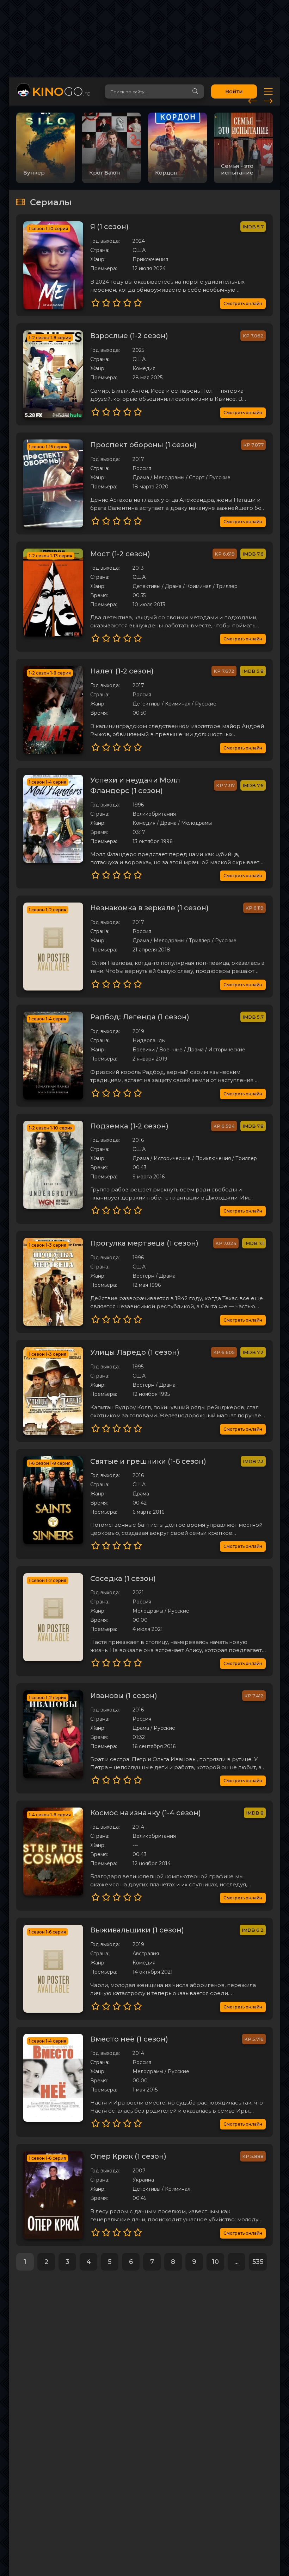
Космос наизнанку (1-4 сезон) (146, 1813)
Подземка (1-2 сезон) (129, 1126)
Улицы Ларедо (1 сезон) (135, 1352)
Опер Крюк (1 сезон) (128, 2156)
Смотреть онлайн (243, 303)
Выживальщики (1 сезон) (137, 1930)
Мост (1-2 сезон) (120, 554)
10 (215, 2262)
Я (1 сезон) (109, 227)
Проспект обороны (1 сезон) (143, 445)
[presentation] (253, 100)
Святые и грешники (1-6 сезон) (148, 1461)
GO (61, 91)
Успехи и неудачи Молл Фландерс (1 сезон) (135, 785)
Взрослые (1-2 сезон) (129, 336)
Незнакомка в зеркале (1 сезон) (149, 908)
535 (258, 2262)
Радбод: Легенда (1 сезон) (140, 1017)
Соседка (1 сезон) (123, 1578)
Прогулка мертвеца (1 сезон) (144, 1243)
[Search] (195, 91)
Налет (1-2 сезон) (122, 671)
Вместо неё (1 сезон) (129, 2039)
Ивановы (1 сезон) (124, 1696)
